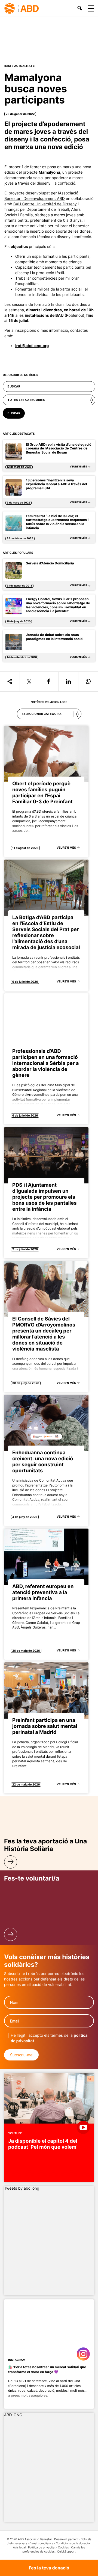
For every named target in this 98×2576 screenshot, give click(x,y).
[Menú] (91, 8)
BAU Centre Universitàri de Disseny (45, 204)
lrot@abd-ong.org (32, 346)
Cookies (63, 2547)
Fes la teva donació (49, 2568)
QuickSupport (66, 2552)
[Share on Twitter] (29, 682)
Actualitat (23, 66)
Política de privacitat (42, 2547)
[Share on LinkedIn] (68, 682)
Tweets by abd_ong (22, 2188)
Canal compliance (41, 2543)
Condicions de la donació (73, 2543)
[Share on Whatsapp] (88, 682)
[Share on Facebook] (49, 682)
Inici (8, 66)
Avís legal (19, 2547)
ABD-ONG (13, 2415)
